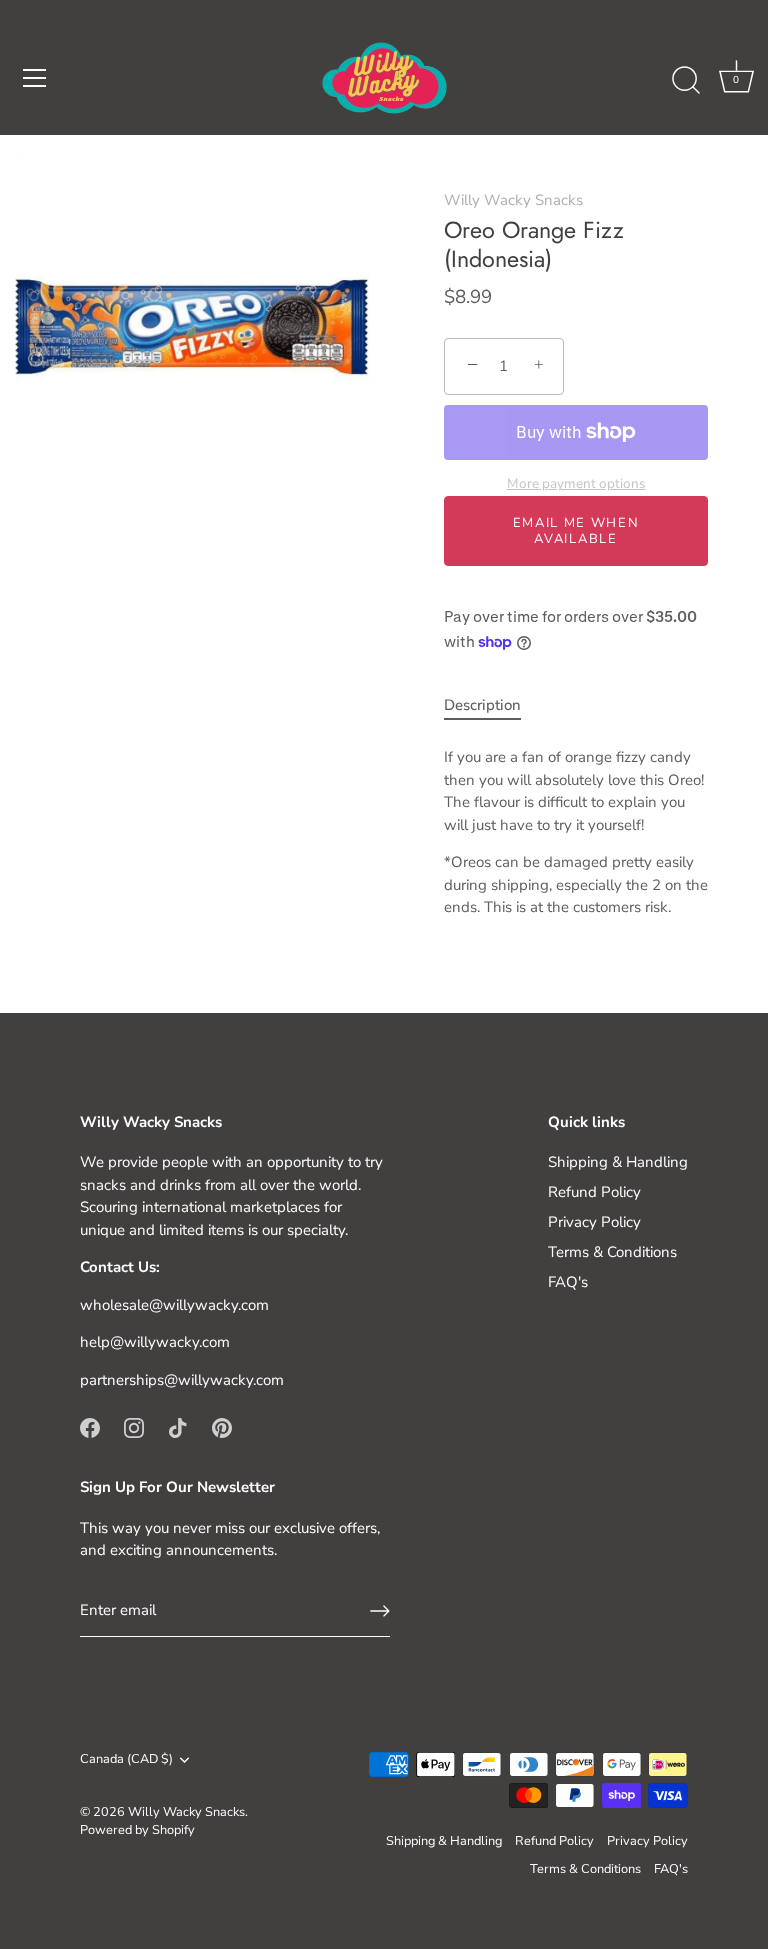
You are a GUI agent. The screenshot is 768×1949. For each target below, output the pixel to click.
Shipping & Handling (618, 1162)
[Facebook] (90, 1426)
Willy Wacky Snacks (513, 200)
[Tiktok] (178, 1426)
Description (482, 705)
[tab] (492, 705)
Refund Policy (594, 1192)
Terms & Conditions (612, 1252)
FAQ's (568, 1282)
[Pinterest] (222, 1426)
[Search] (686, 81)
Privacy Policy (594, 1222)
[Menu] (35, 78)
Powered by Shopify (137, 1830)
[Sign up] (380, 1611)
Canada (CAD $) (126, 1760)
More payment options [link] (576, 483)
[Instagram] (134, 1426)
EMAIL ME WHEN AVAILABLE (576, 531)
